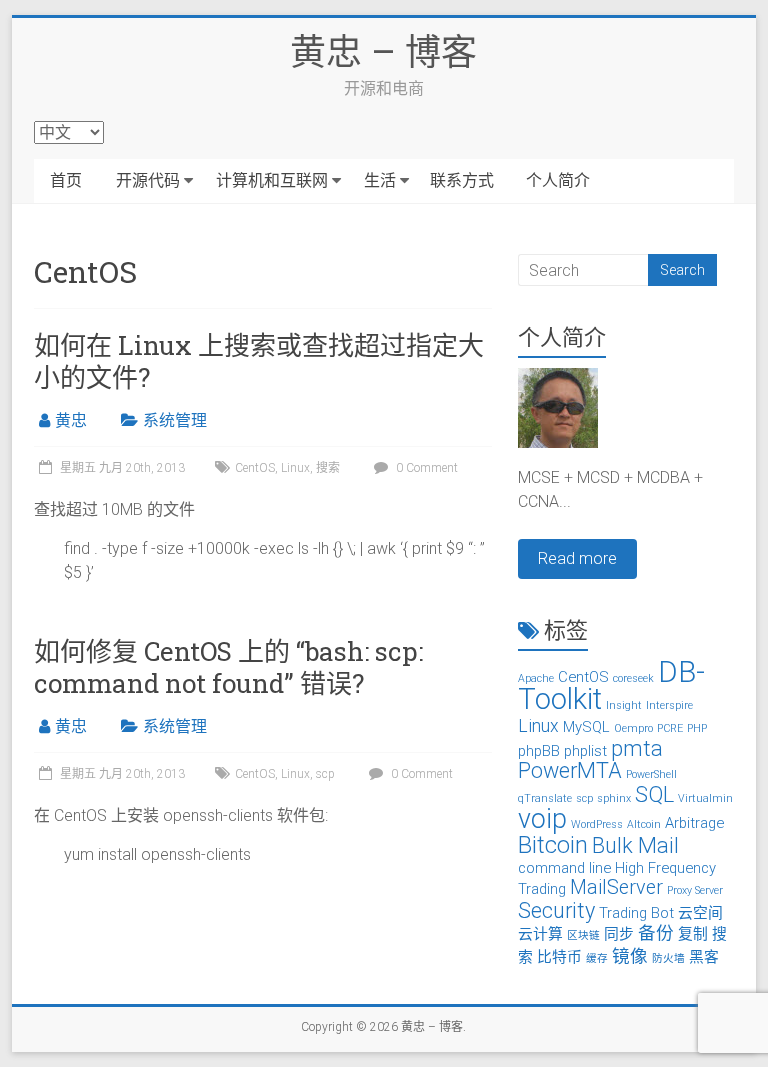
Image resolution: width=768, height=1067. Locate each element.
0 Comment (425, 468)
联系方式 (462, 180)
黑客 (704, 957)
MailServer (616, 887)
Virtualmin (705, 798)
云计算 (540, 934)
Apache (536, 678)
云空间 (700, 913)
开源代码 (148, 180)
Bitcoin (553, 845)
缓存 (597, 958)
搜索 (328, 468)
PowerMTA (570, 770)
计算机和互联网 (272, 180)
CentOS (255, 468)
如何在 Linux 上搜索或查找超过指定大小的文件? (259, 361)
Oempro (633, 728)
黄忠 (71, 420)
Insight (624, 705)
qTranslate (545, 798)
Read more (577, 558)
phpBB (539, 751)
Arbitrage (694, 823)
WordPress (597, 824)
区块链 (583, 935)
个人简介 (558, 180)
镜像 (630, 956)
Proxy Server (695, 890)
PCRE (670, 728)
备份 (656, 933)
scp (325, 774)
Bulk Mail (635, 845)
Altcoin (644, 824)
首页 (66, 180)
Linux (295, 468)
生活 (380, 180)
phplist (585, 751)
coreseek (633, 678)
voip (542, 819)
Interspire (669, 705)
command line (564, 868)
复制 (693, 934)
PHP (697, 728)
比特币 (559, 957)
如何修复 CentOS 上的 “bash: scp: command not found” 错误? (228, 667)
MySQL (586, 727)
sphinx (614, 798)
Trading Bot (636, 913)
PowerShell (651, 774)
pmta (637, 748)
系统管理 (175, 420)
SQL (654, 794)
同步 (619, 934)
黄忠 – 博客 (383, 51)
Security (556, 910)
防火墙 (668, 958)
